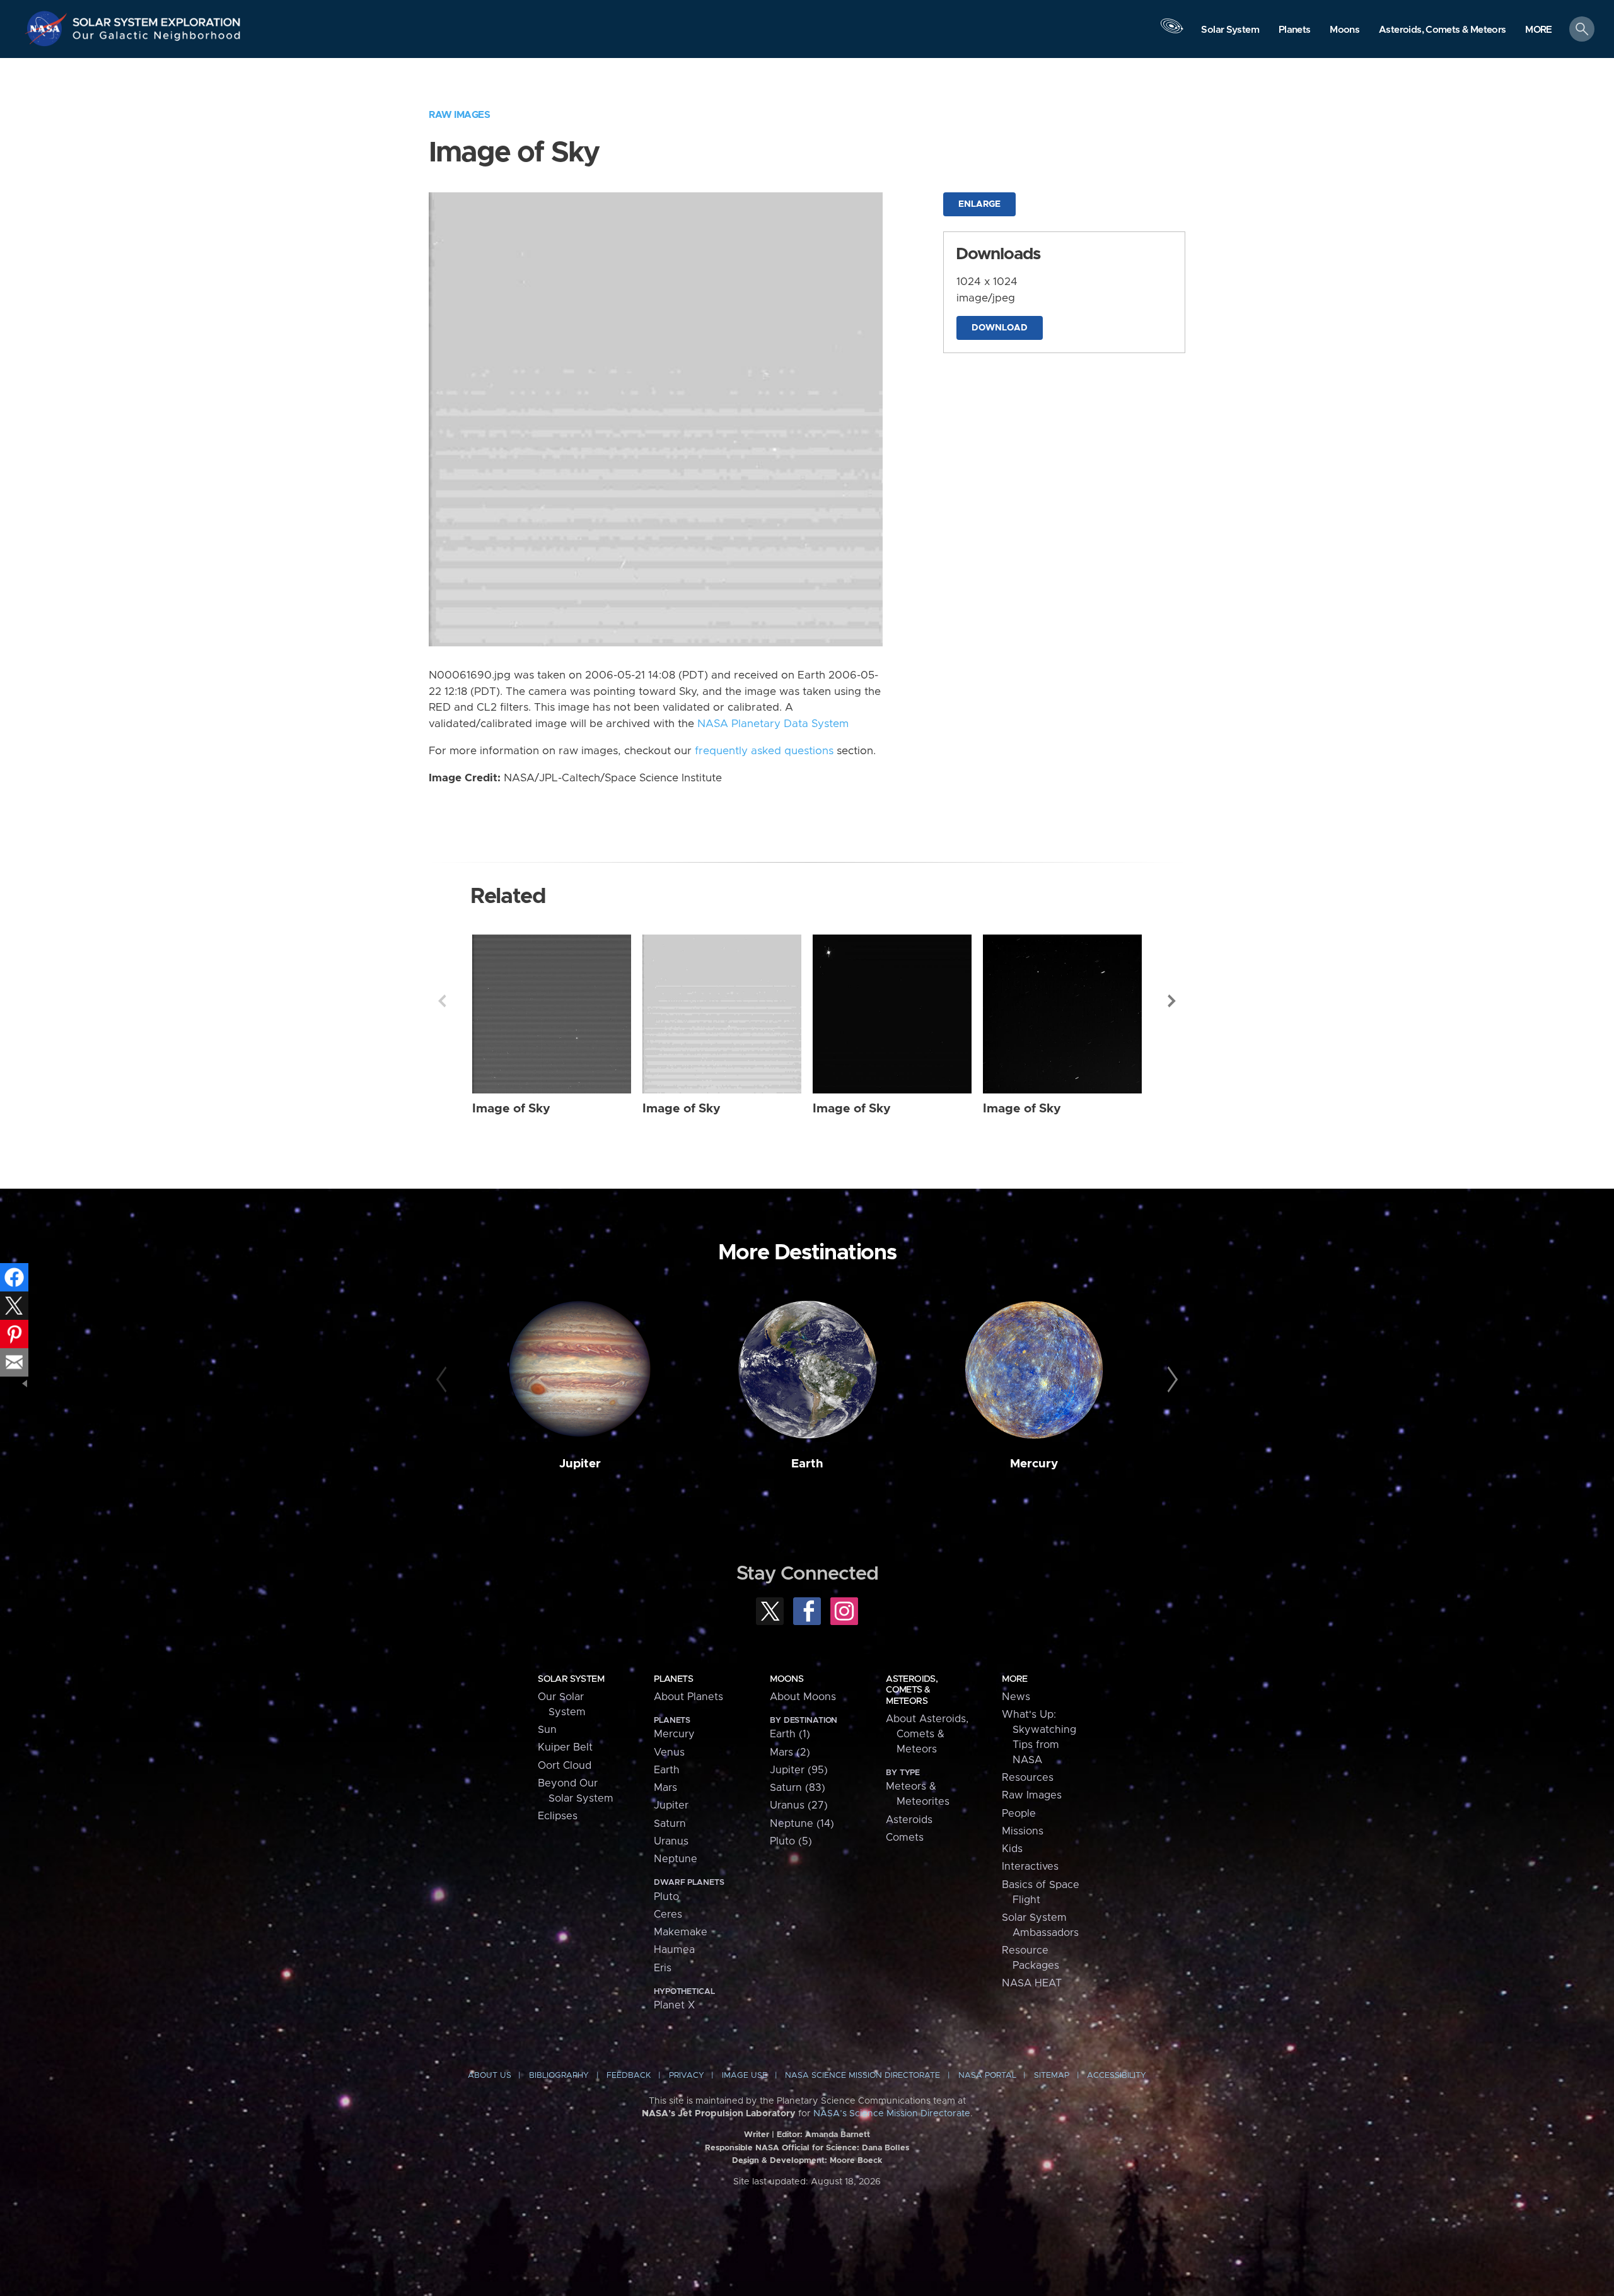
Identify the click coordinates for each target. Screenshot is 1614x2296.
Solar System (571, 1679)
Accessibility (1117, 2076)
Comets (905, 1838)
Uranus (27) (799, 1805)
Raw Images (459, 115)
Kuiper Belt (565, 1747)
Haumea (674, 1950)
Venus (669, 1752)
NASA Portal (987, 2076)
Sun (547, 1730)
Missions (1023, 1831)
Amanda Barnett (838, 2135)
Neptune (676, 1859)
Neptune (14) (802, 1824)
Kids (1012, 1849)
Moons (787, 1679)
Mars (665, 1788)
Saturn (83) (798, 1788)
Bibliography (559, 2076)
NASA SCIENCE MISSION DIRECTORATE (862, 2076)
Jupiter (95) (799, 1770)
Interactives (1030, 1867)
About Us (490, 2076)
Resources (1028, 1778)
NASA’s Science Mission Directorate (892, 2114)
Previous (442, 1001)
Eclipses (558, 1816)
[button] (1539, 30)
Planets (673, 1679)
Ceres (668, 1914)
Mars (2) (790, 1752)
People (1019, 1814)
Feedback (629, 2076)
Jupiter (580, 1464)
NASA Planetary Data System (773, 724)
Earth (807, 1464)
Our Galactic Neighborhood (157, 38)
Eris (663, 1968)
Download (1000, 328)
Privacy (687, 2076)
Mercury (1034, 1464)
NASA (48, 28)
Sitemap (1052, 2076)
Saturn (670, 1824)
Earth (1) (790, 1734)
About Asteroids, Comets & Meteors (927, 1734)
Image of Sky (511, 1109)
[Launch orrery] (1171, 32)
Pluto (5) (791, 1841)
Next (1172, 1001)
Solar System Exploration (157, 19)
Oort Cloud (565, 1766)
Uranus (671, 1841)
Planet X (674, 2005)
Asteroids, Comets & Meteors (912, 1690)
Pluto (666, 1897)
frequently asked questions (764, 751)
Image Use (745, 2076)
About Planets (688, 1697)
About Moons (803, 1697)
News (1016, 1697)
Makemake (681, 1932)
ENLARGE (979, 204)
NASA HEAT (1032, 1983)
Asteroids (909, 1820)
